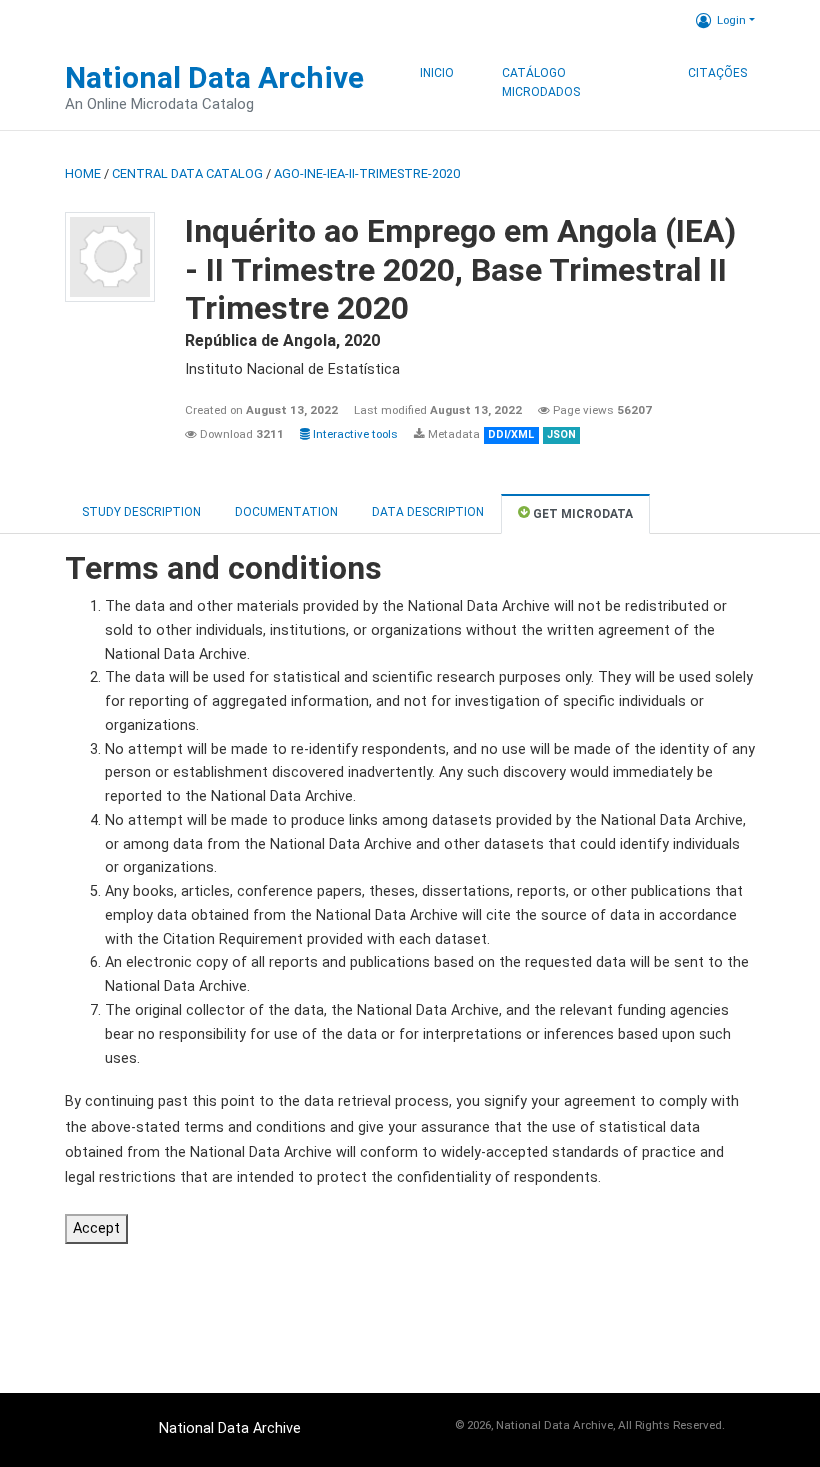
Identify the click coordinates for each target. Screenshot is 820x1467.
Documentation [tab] (286, 512)
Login (731, 20)
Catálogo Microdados (541, 83)
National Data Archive (214, 77)
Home (83, 173)
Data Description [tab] (428, 512)
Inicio (437, 73)
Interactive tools (354, 434)
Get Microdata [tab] (581, 514)
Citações (717, 73)
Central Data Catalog (187, 173)
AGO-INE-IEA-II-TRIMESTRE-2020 (367, 173)
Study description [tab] (141, 512)
